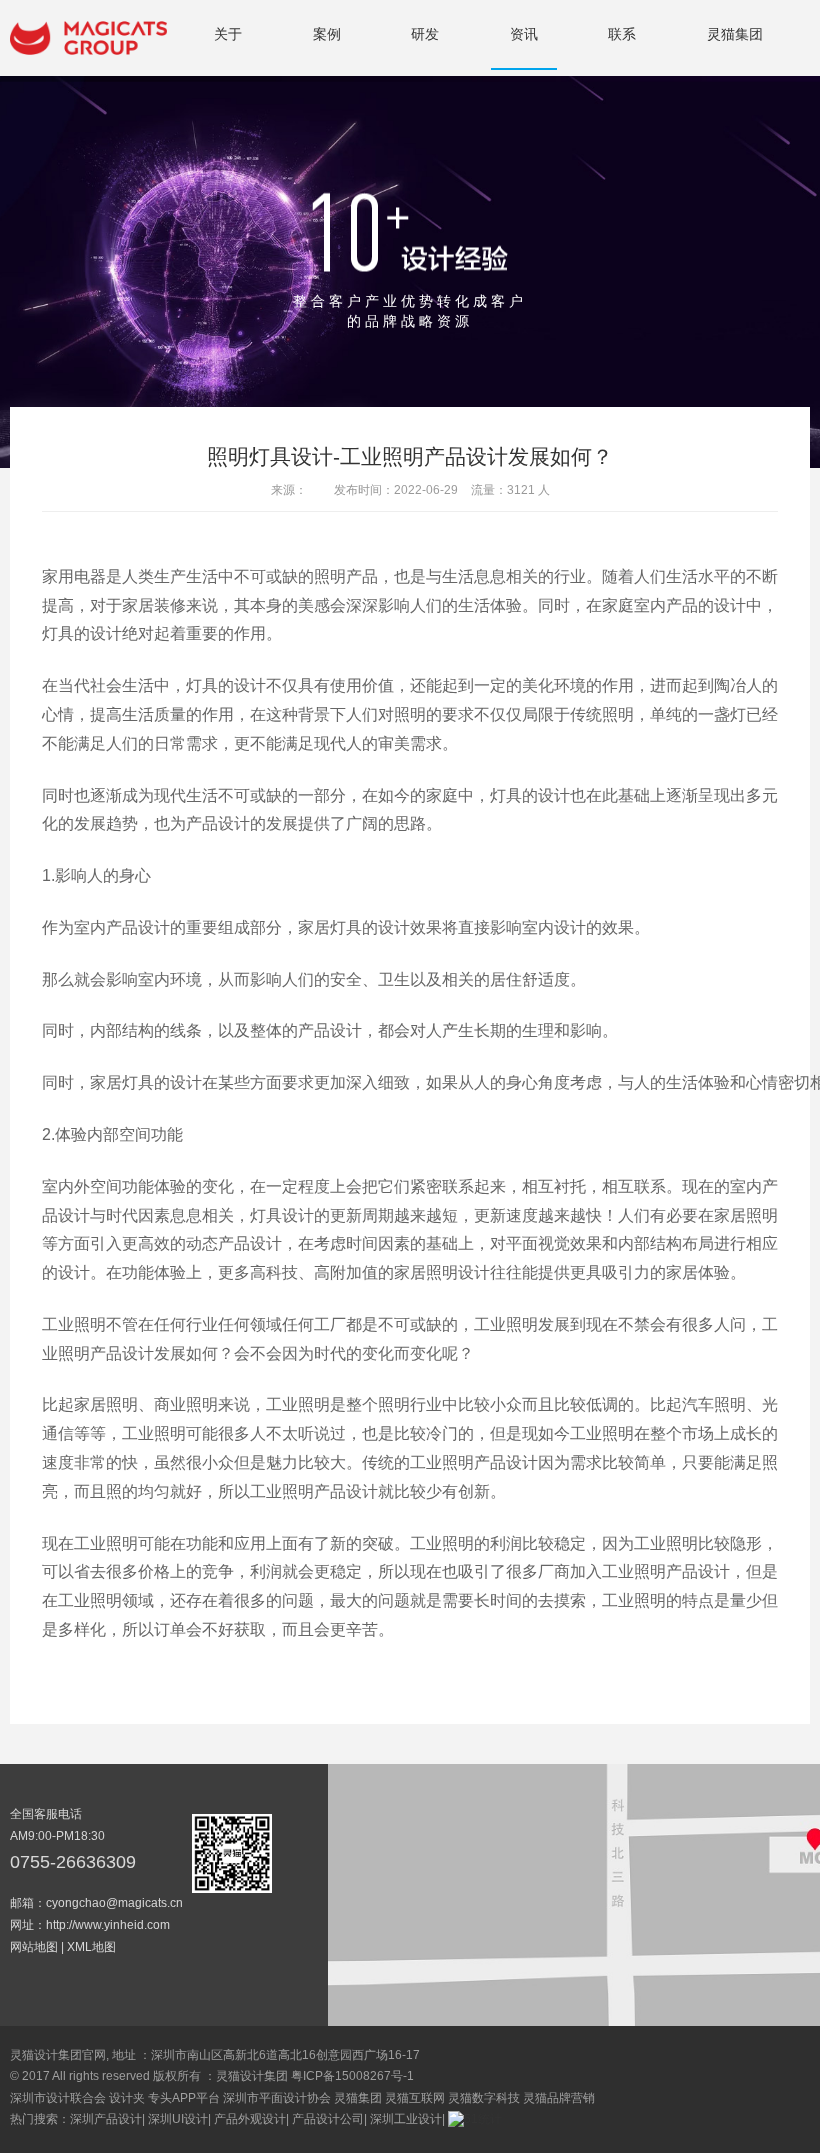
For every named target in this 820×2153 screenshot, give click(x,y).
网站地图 (34, 1947)
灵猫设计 (88, 38)
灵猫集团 (735, 34)
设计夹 (127, 2098)
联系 (622, 34)
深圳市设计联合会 (58, 2098)
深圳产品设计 (106, 2119)
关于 (228, 34)
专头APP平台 (184, 2098)
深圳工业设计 (406, 2119)
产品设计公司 (328, 2119)
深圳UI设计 (178, 2119)
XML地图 (91, 1947)
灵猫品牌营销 (559, 2098)
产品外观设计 (250, 2119)
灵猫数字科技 (484, 2098)
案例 (327, 34)
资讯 (524, 34)
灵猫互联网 (415, 2098)
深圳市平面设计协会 (277, 2098)
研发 (425, 34)
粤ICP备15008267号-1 (352, 2076)
